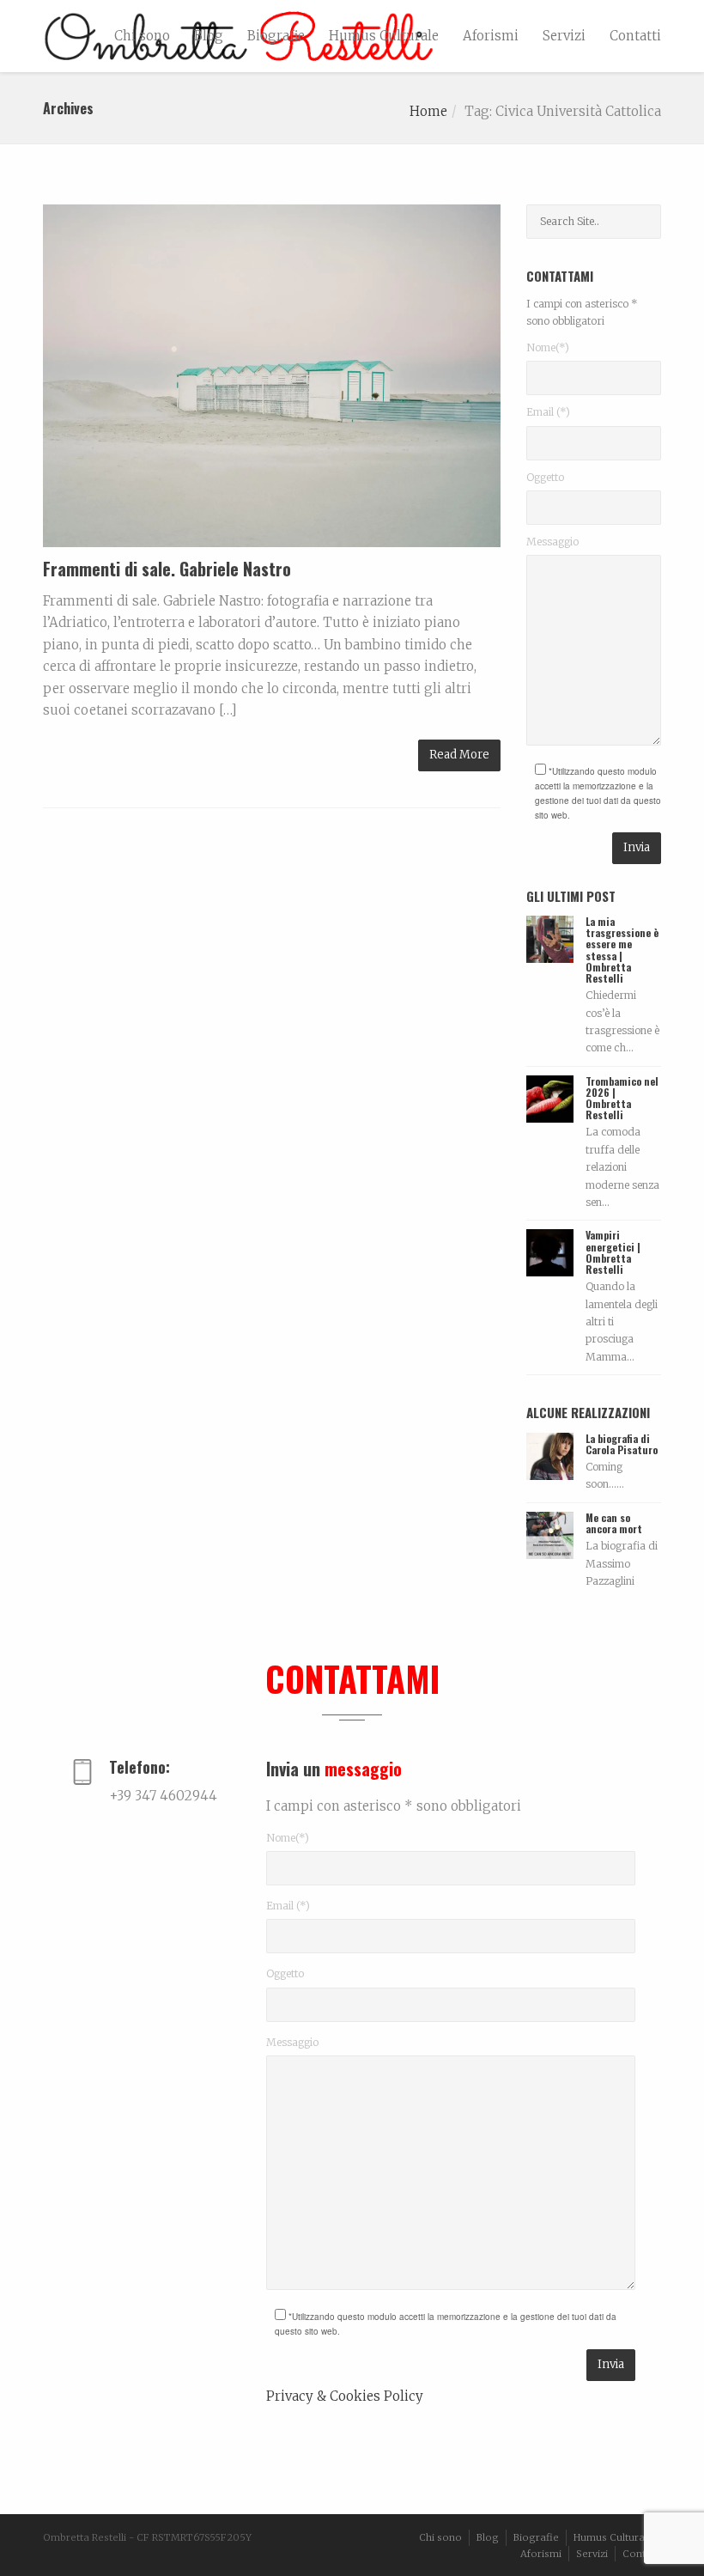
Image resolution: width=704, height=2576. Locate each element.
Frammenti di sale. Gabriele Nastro (167, 569)
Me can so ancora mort (614, 1523)
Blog (209, 36)
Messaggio (552, 542)
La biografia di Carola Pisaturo (622, 1444)
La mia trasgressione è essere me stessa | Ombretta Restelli (622, 950)
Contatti (635, 36)
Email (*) (548, 412)
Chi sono (142, 36)
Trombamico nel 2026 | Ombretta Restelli (622, 1098)
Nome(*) (548, 347)
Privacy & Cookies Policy (345, 2396)
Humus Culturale (384, 36)
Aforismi (491, 36)
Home (428, 111)
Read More (459, 755)
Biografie (276, 36)
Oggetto (545, 477)
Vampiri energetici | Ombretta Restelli (613, 1252)
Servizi (564, 36)
